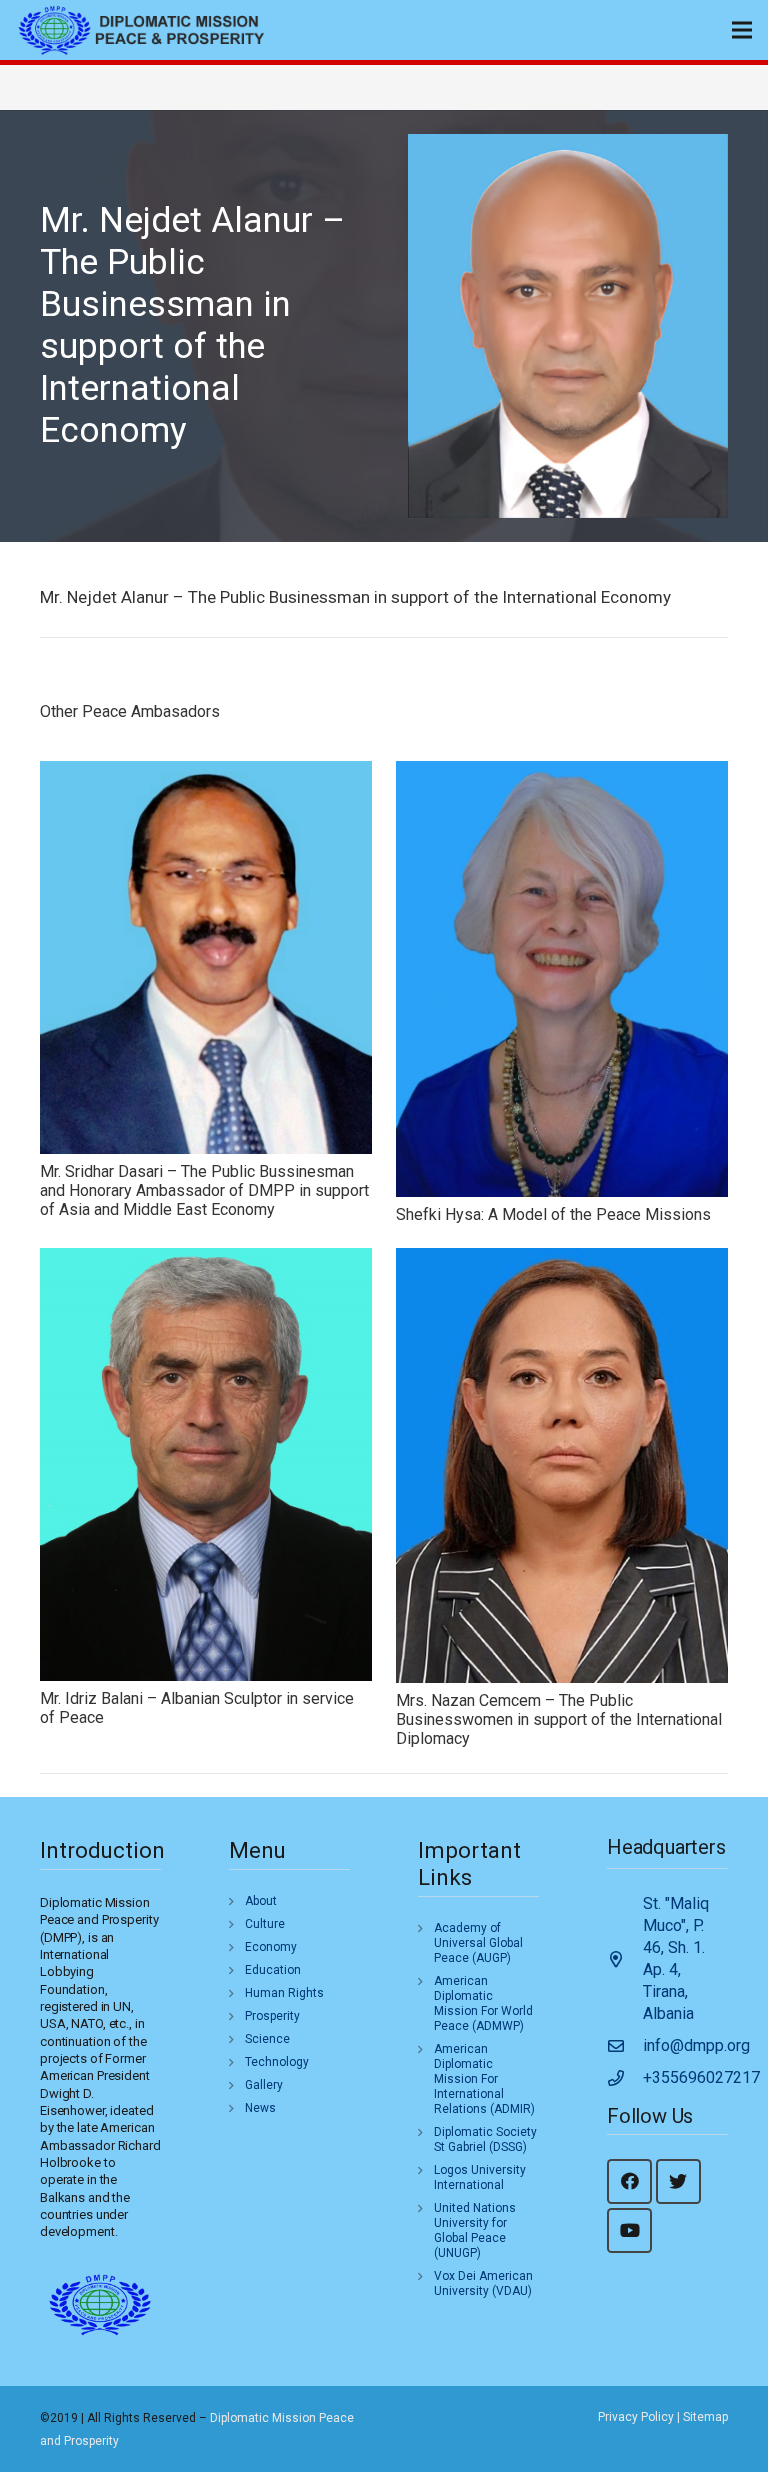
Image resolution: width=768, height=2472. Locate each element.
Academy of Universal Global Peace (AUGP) (478, 1943)
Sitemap (705, 2417)
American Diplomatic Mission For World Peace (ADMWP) (483, 2003)
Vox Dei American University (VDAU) (483, 2283)
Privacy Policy (636, 2417)
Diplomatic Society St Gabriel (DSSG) (485, 2139)
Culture (265, 1924)
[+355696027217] (625, 2078)
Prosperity (272, 2016)
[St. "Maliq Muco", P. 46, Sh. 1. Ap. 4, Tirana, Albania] (625, 1959)
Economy (271, 1947)
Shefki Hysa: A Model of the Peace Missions (553, 1214)
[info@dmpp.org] (625, 2046)
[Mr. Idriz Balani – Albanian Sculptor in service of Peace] (206, 1464)
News (260, 2108)
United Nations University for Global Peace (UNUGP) (475, 2230)
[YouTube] (629, 2230)
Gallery (264, 2085)
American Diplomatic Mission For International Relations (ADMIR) (484, 2079)
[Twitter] (678, 2181)
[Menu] (742, 30)
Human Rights (284, 1993)
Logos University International (480, 2177)
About (261, 1901)
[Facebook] (629, 2181)
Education (273, 1970)
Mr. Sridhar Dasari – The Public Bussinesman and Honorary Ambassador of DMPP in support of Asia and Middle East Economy (204, 1190)
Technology (277, 2062)
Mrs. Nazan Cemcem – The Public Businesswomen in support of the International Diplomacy (559, 1719)
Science (267, 2039)
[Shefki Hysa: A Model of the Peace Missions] (562, 979)
